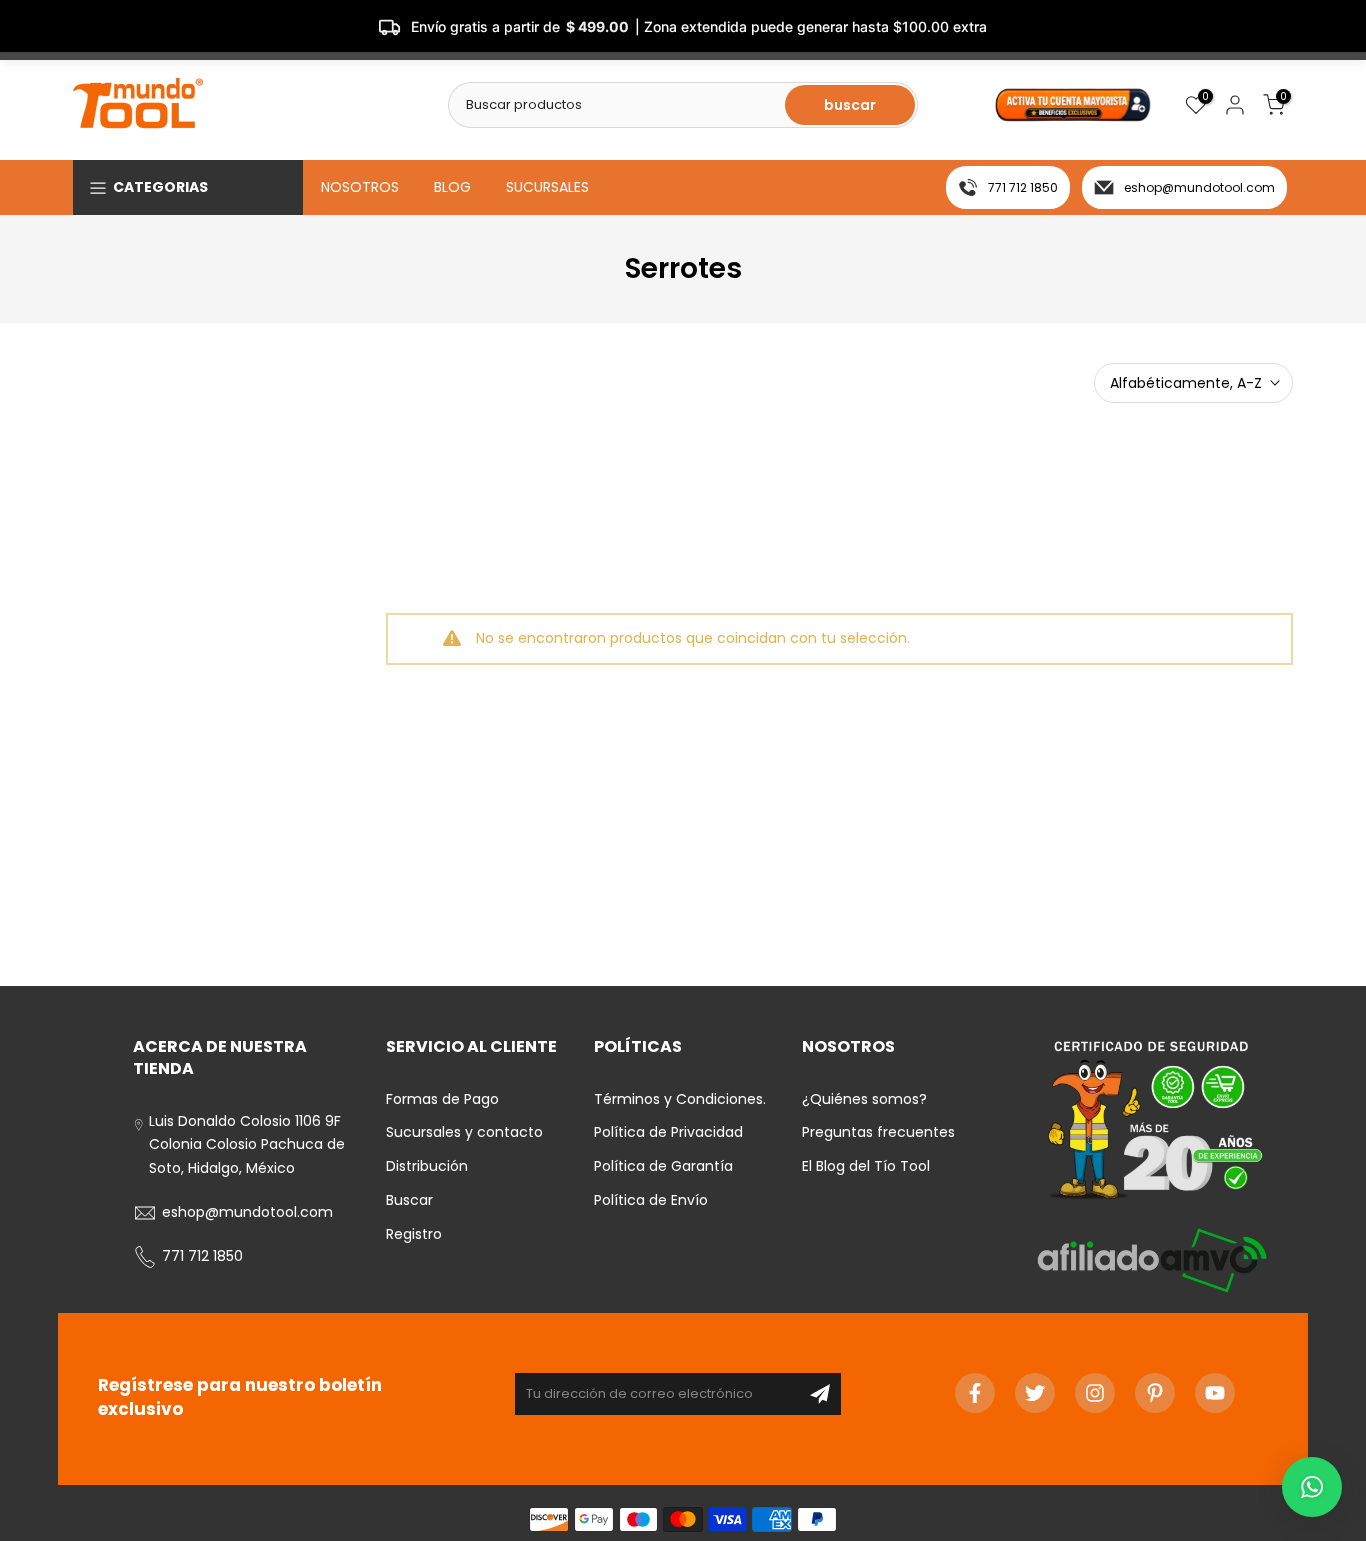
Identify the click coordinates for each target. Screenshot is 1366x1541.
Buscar (409, 1200)
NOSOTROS (360, 187)
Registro (414, 1234)
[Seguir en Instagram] (1095, 1393)
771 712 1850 (1023, 187)
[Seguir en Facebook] (975, 1393)
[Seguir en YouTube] (1215, 1393)
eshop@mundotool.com (1199, 187)
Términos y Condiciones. (680, 1099)
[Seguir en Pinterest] (1155, 1393)
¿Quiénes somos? (864, 1099)
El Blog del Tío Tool (866, 1166)
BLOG (452, 187)
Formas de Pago (442, 1099)
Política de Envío (651, 1200)
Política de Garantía (663, 1166)
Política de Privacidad (668, 1132)
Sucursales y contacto (464, 1132)
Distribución (427, 1166)
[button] (1312, 1487)
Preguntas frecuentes (878, 1132)
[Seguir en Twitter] (1035, 1393)
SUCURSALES (547, 187)
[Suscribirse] (820, 1394)
